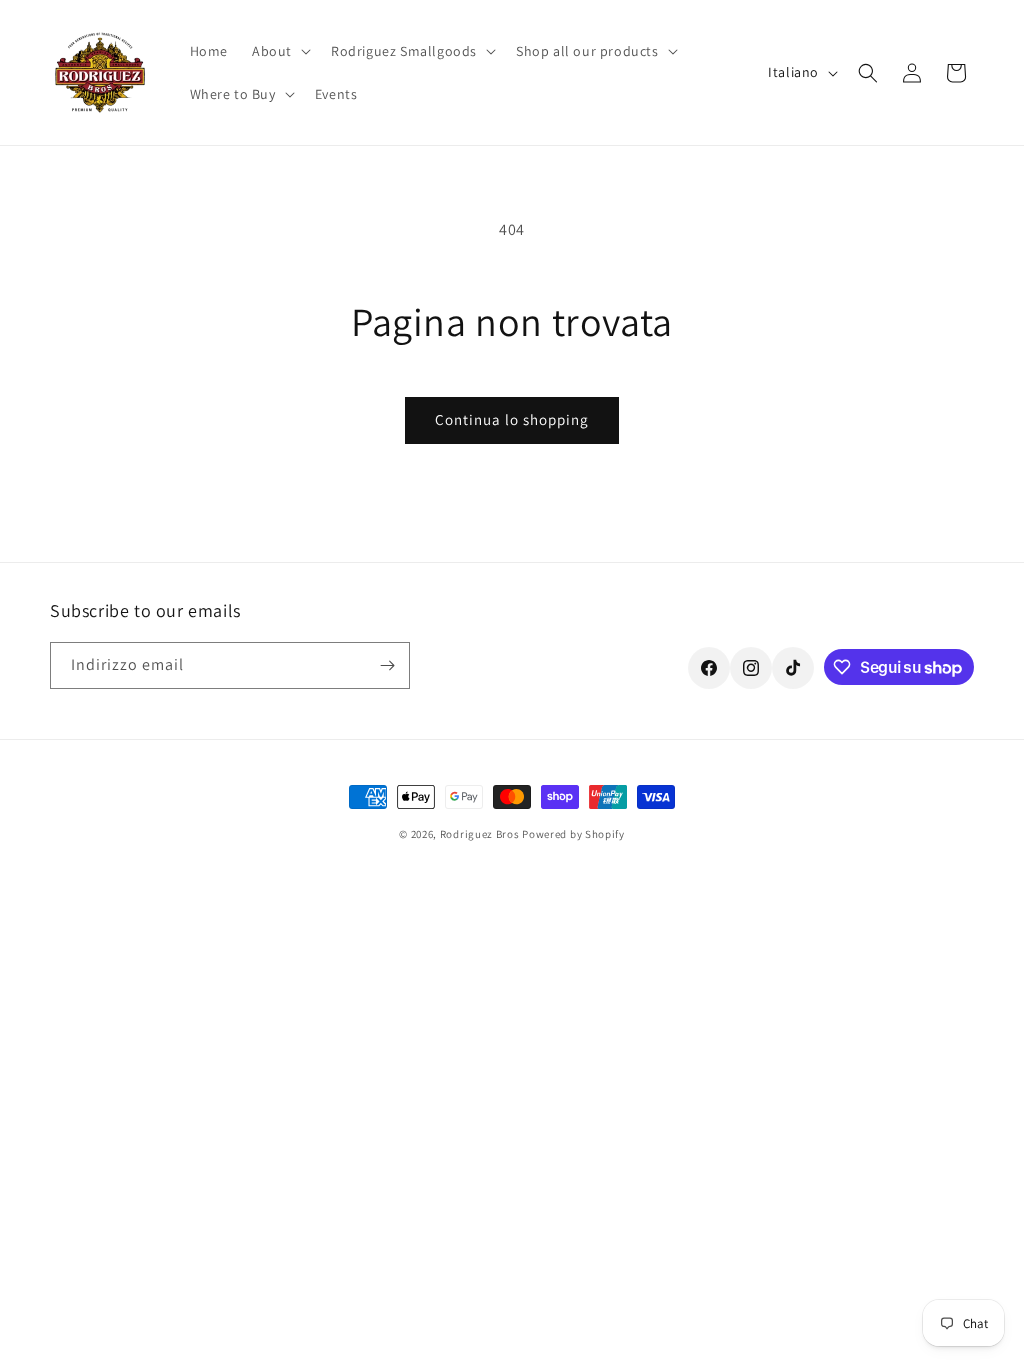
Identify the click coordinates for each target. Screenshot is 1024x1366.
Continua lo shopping (512, 419)
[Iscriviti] (387, 665)
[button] (279, 51)
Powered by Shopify (573, 834)
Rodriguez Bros (480, 834)
